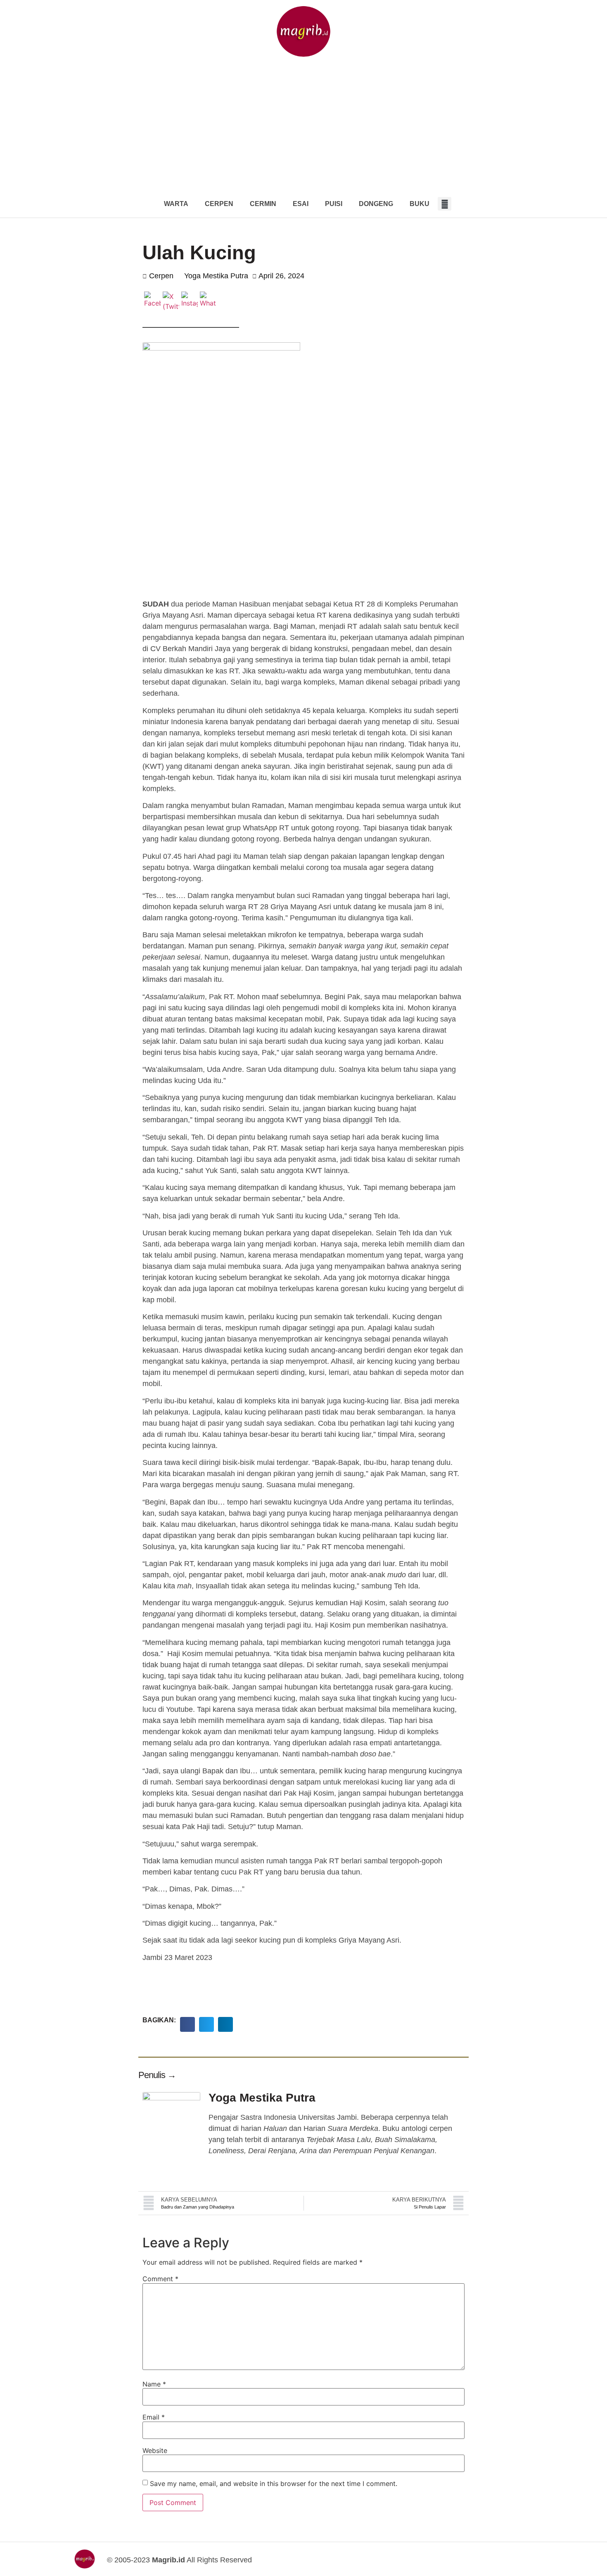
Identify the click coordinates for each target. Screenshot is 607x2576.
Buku (420, 204)
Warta (176, 204)
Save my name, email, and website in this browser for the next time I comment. (274, 2484)
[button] (445, 204)
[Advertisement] (303, 128)
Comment (160, 2279)
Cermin (263, 204)
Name (154, 2384)
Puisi (334, 204)
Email (154, 2417)
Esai (301, 204)
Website (155, 2450)
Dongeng (376, 204)
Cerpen (219, 204)
